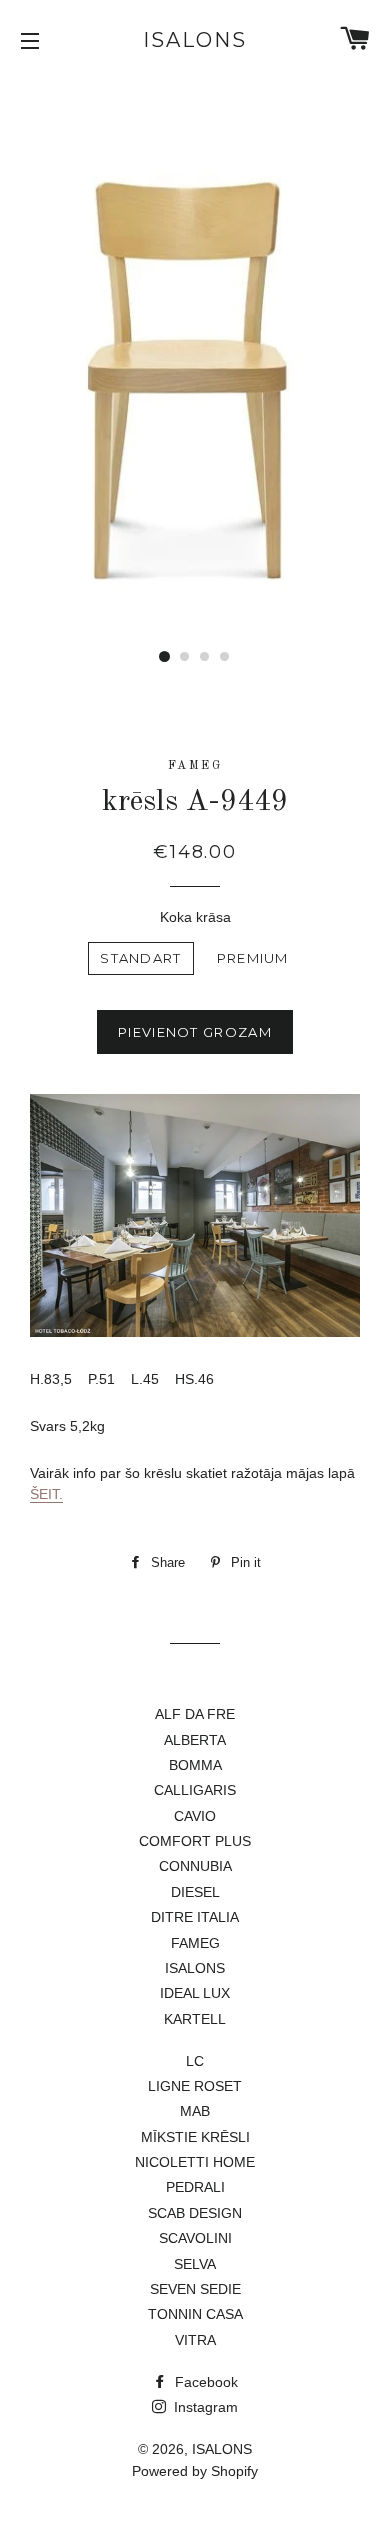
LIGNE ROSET (195, 2086)
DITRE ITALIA (195, 1917)
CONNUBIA (195, 1866)
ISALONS (195, 40)
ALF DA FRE (195, 1714)
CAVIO (195, 1816)
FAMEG (195, 1943)
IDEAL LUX (195, 1993)
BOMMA (195, 1765)
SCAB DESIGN (195, 2213)
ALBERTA (195, 1740)
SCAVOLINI (195, 2238)
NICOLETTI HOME (195, 2162)
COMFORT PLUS (195, 1841)
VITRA (195, 2340)
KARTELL (195, 2019)
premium (253, 958)
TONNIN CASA (195, 2314)
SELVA (195, 2264)
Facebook (204, 2382)
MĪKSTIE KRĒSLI (195, 2137)
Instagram (204, 2407)
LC (195, 2061)
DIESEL (195, 1892)
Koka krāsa (195, 917)
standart (140, 958)
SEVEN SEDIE (195, 2289)
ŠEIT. (46, 1494)
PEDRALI (195, 2187)
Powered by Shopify (195, 2471)
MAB (195, 2111)
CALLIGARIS (195, 1790)
